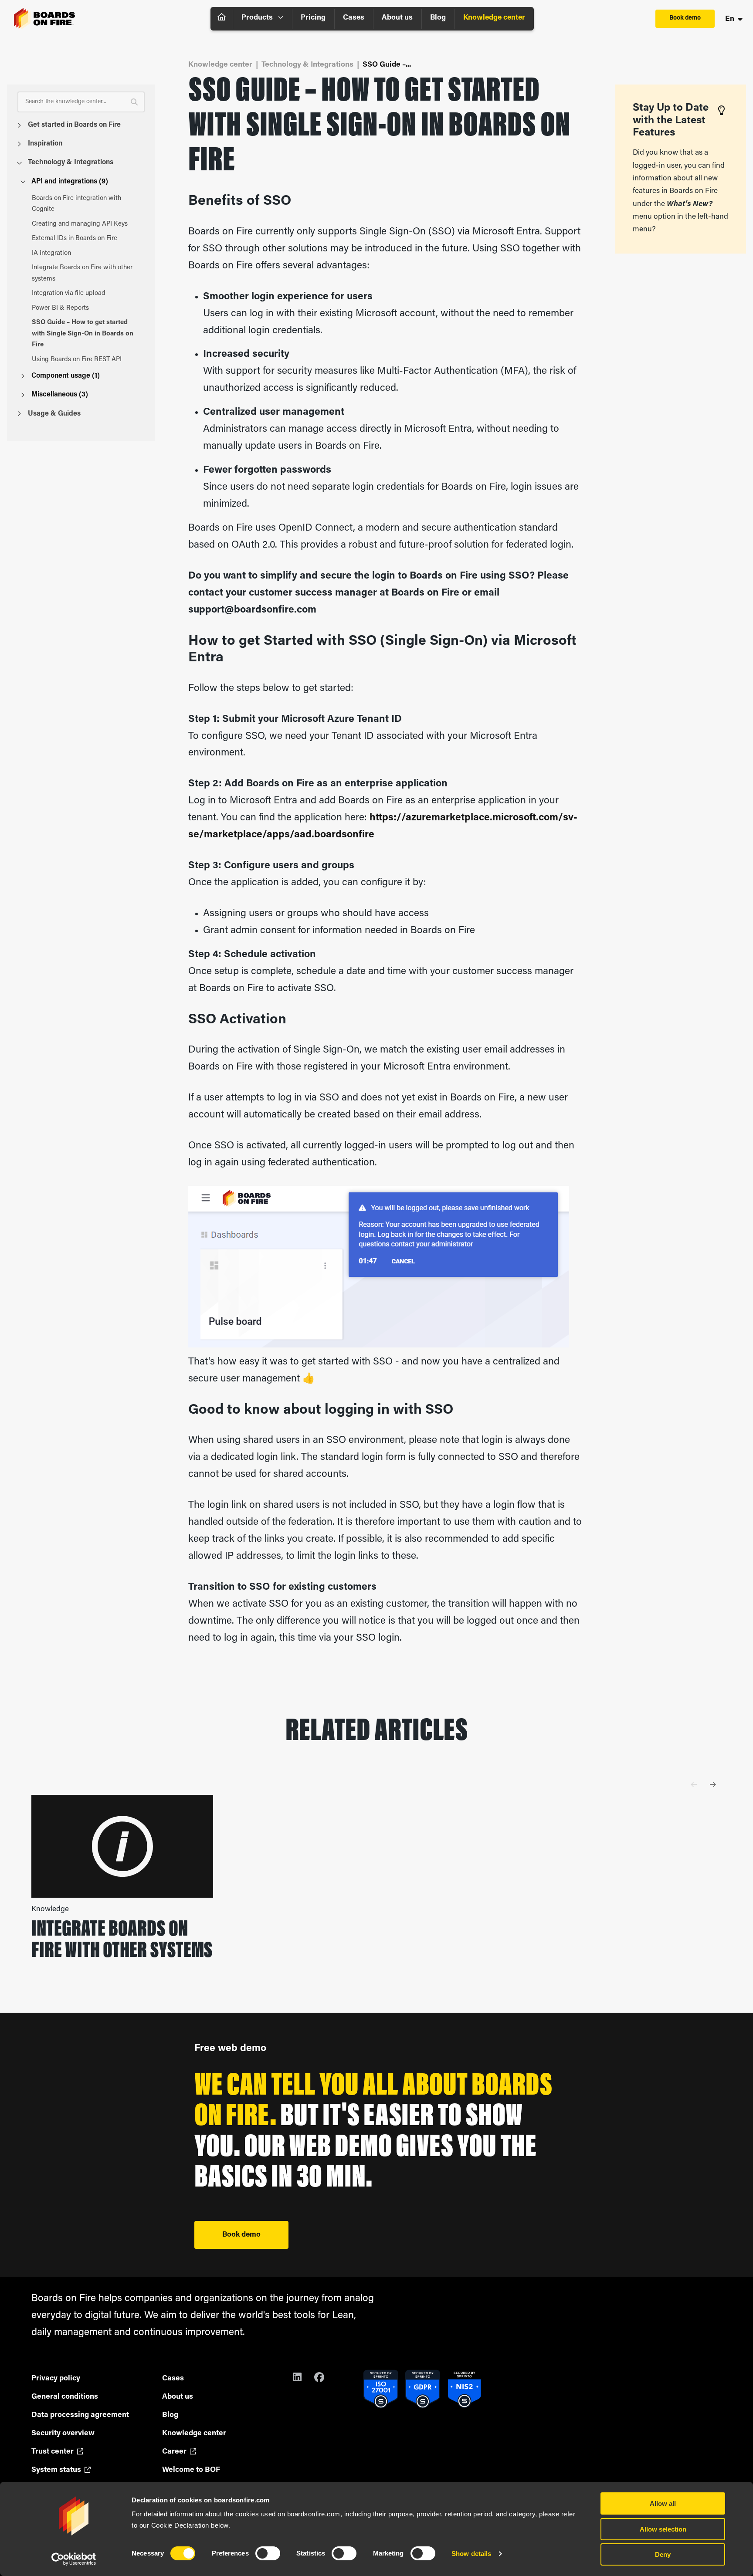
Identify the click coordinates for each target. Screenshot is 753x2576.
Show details (471, 2554)
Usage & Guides (54, 414)
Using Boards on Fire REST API (77, 360)
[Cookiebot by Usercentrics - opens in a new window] (74, 2559)
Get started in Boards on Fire (74, 125)
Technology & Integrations (71, 162)
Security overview (63, 2433)
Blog (438, 18)
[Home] (222, 19)
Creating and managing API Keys (80, 224)
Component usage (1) (66, 376)
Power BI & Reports (60, 308)
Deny (663, 2554)
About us (397, 18)
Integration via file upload (69, 293)
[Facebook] (325, 2379)
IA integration (51, 253)
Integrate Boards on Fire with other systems (82, 273)
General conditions (65, 2397)
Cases (354, 18)
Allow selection (663, 2529)
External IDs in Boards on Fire (75, 239)
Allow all (663, 2503)
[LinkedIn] (303, 2379)
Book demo (685, 18)
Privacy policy (56, 2378)
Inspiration (45, 144)
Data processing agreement (80, 2415)
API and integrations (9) (70, 182)
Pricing (313, 18)
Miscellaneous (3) (60, 395)
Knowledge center (494, 18)
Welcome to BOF (191, 2470)
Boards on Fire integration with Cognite (76, 204)
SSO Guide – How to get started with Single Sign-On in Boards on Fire (83, 334)
